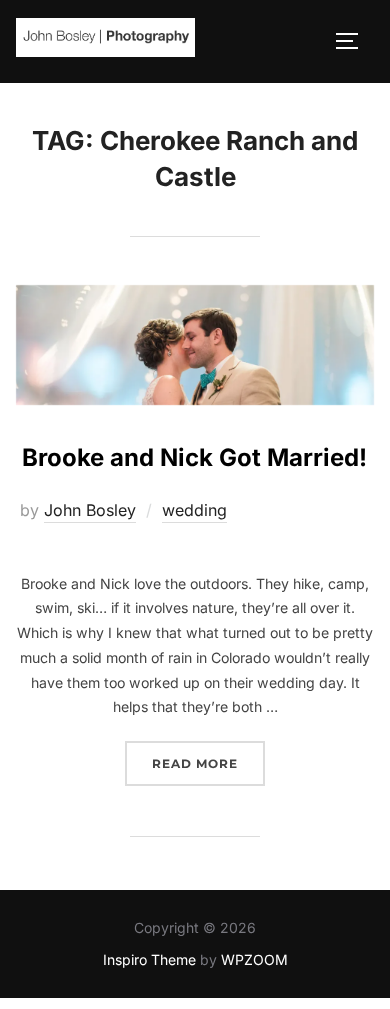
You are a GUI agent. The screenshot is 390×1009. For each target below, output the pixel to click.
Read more (208, 763)
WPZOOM (254, 959)
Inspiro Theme (149, 959)
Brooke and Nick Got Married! (194, 457)
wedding (194, 510)
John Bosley (90, 510)
